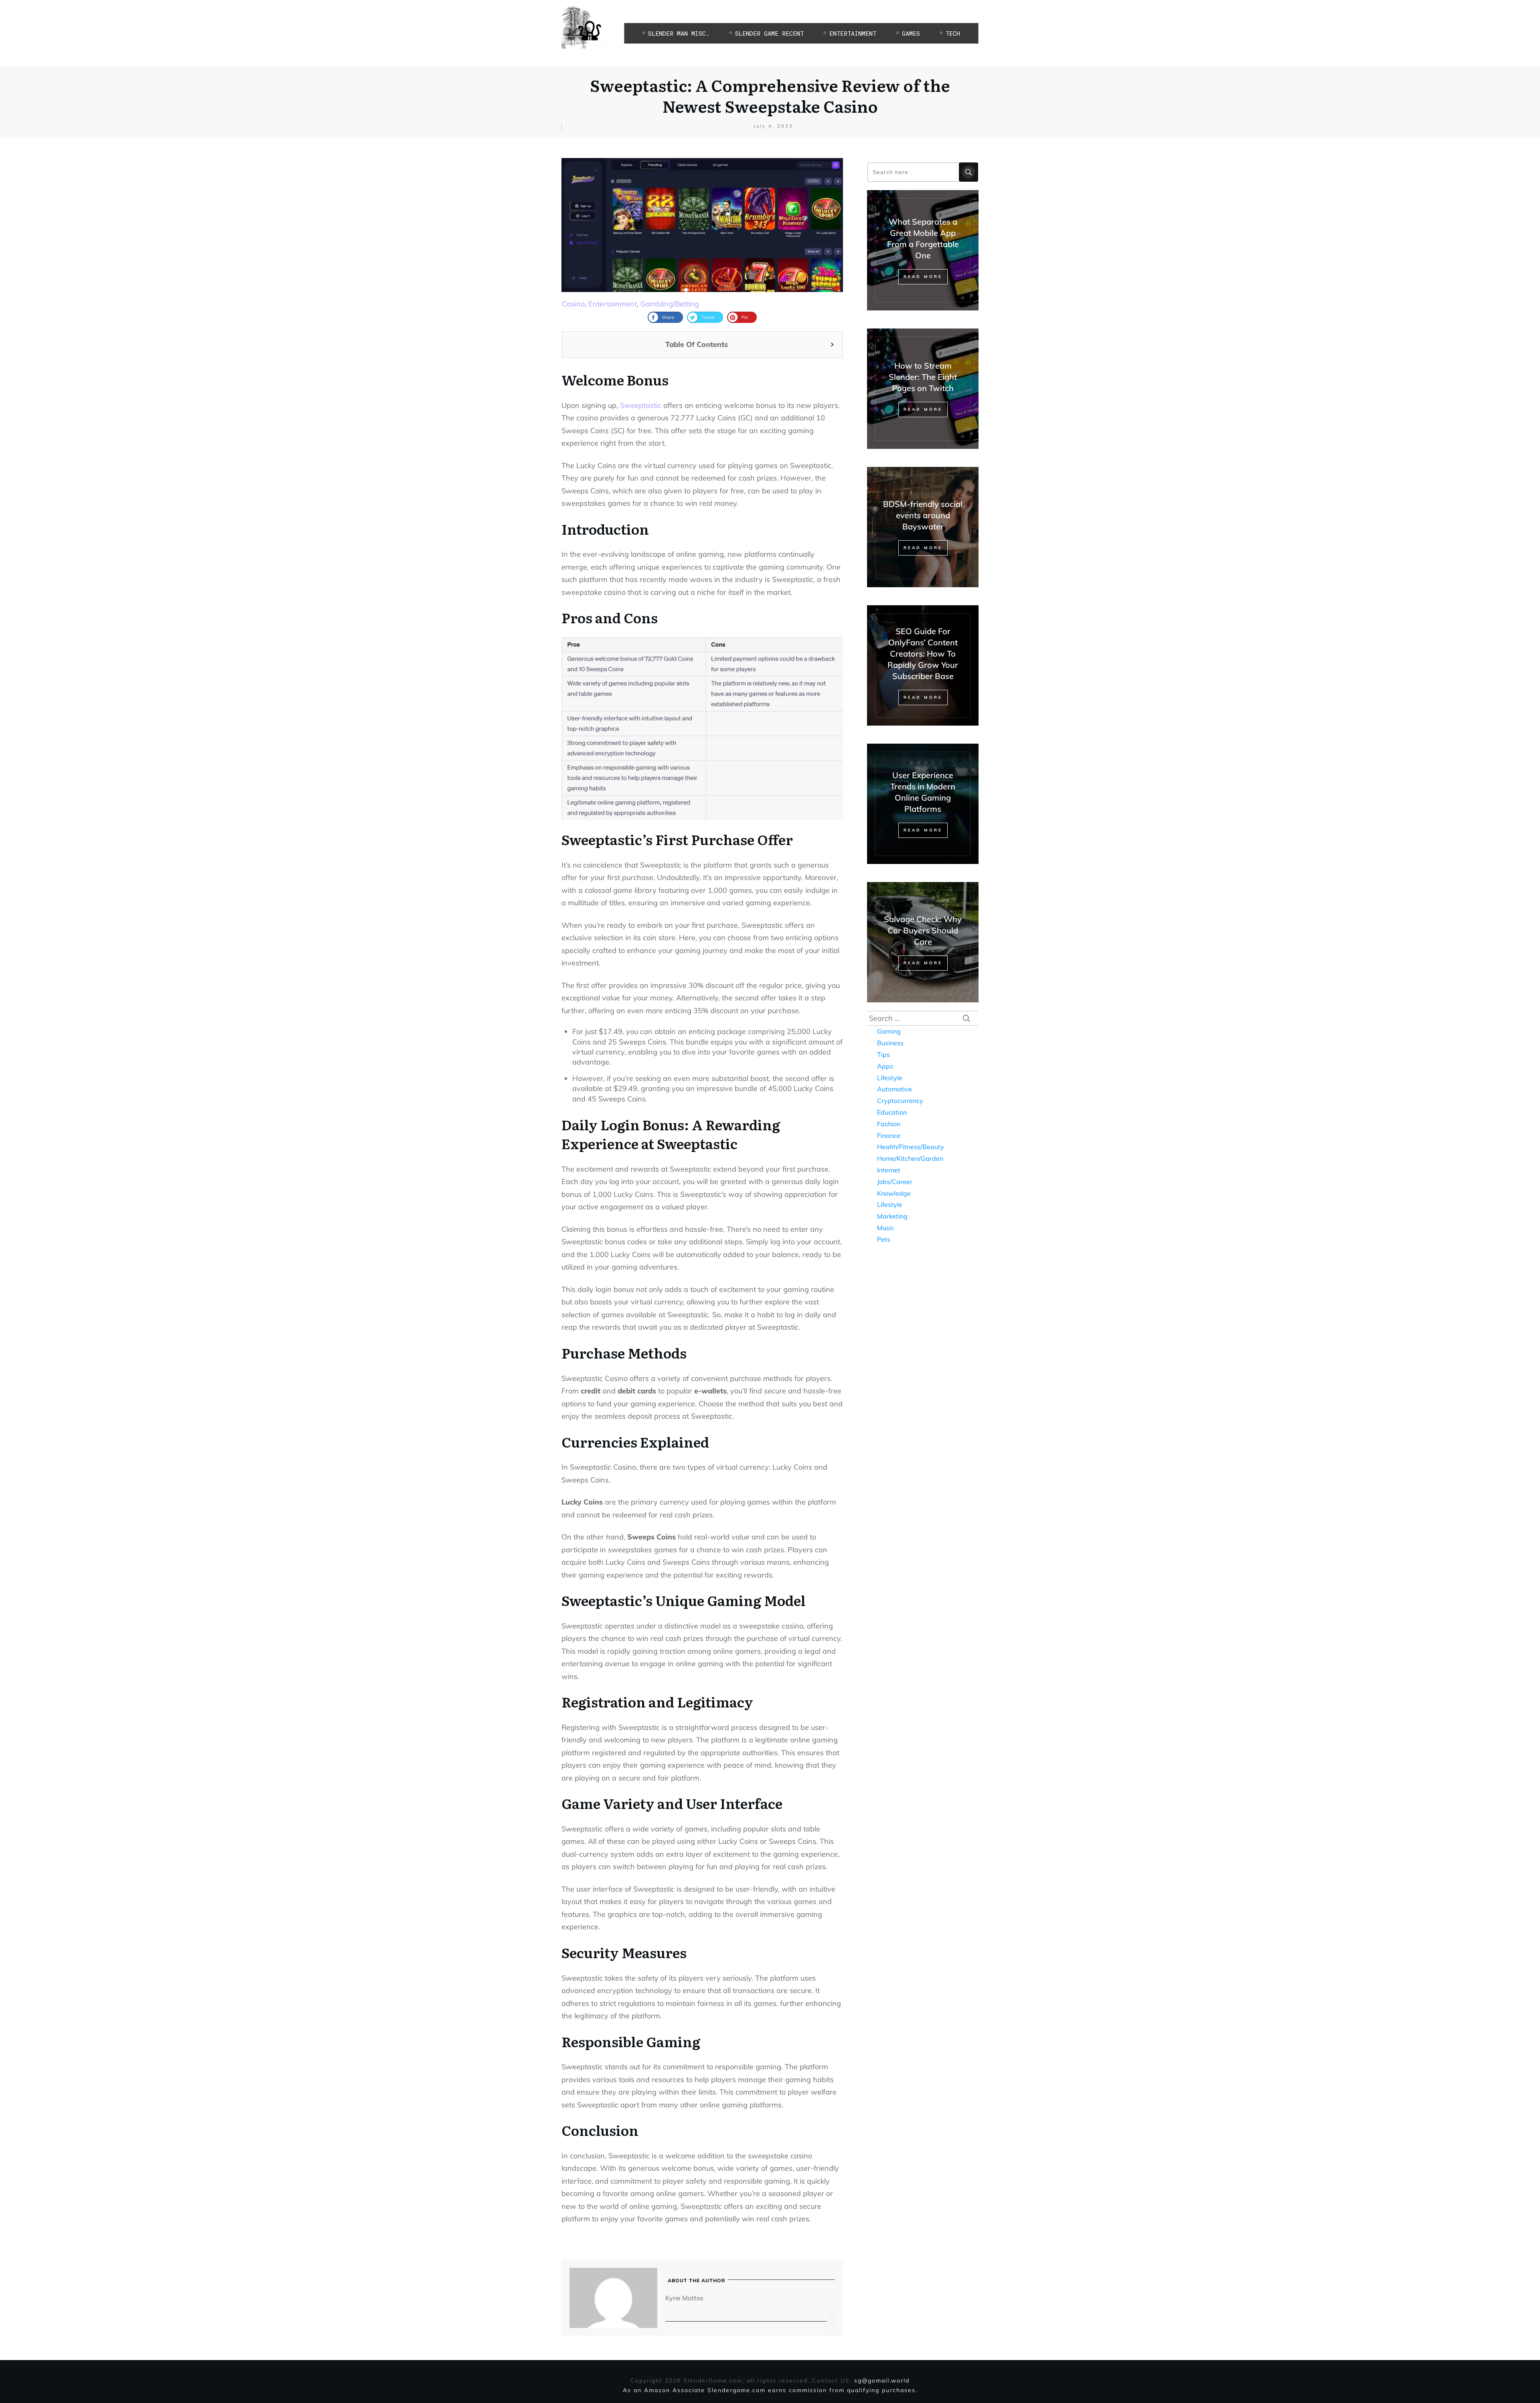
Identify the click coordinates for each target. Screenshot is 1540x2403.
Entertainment (613, 304)
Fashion (889, 1124)
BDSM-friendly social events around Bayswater (923, 515)
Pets (884, 1239)
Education (892, 1112)
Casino (573, 304)
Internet (889, 1170)
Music (886, 1228)
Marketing (892, 1216)
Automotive (895, 1089)
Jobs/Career (895, 1182)
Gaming (889, 1031)
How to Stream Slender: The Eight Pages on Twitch (923, 377)
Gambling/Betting (670, 304)
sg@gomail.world (882, 2381)
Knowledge (894, 1193)
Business (890, 1043)
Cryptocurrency (900, 1101)
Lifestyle (890, 1078)
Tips (883, 1054)
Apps (885, 1066)
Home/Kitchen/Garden (910, 1158)
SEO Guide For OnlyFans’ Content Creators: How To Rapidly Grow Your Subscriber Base (923, 654)
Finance (889, 1136)
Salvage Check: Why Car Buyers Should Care (923, 930)
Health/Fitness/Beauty (911, 1147)
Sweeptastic (641, 405)
